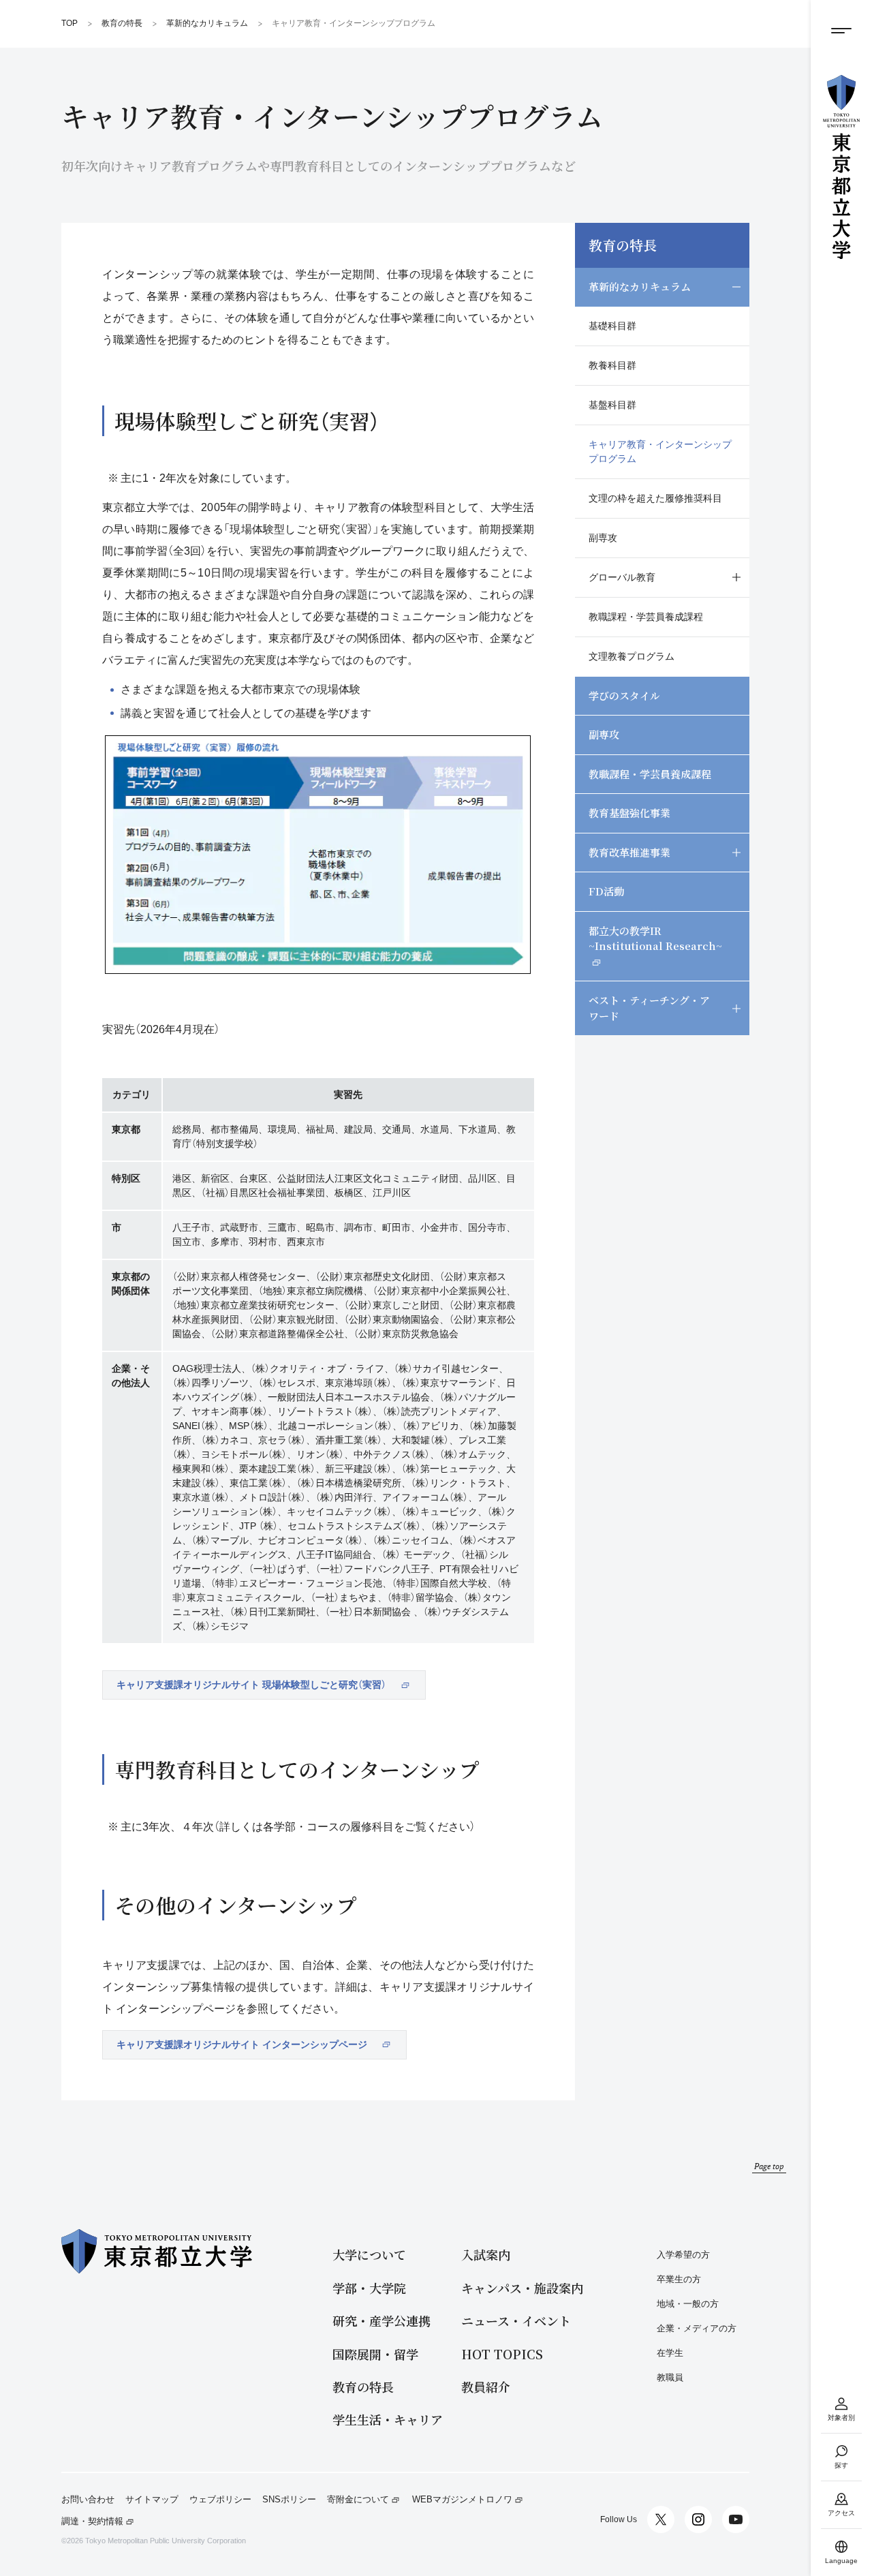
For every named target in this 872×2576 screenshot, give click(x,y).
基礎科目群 (612, 326)
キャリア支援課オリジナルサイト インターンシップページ (242, 2044)
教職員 (670, 2377)
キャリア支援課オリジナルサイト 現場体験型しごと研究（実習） (251, 1685)
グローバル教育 (622, 577)
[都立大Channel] (736, 2519)
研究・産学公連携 (381, 2321)
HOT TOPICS (502, 2354)
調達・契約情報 (92, 2521)
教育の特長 (623, 245)
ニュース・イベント (516, 2321)
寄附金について (358, 2500)
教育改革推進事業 (629, 852)
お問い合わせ (88, 2500)
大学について (369, 2255)
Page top (769, 2166)
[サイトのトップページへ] (841, 167)
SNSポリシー (289, 2500)
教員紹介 (486, 2387)
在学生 (670, 2353)
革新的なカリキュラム (640, 287)
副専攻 (603, 538)
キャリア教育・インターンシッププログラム (660, 451)
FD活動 (606, 891)
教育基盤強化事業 (629, 813)
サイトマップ (152, 2500)
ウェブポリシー (220, 2500)
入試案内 (486, 2255)
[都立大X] (661, 2519)
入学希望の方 (683, 2255)
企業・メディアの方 (697, 2328)
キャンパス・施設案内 (522, 2288)
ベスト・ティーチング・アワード (649, 1008)
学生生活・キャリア (388, 2420)
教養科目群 (612, 365)
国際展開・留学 (375, 2354)
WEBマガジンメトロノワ (462, 2500)
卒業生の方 (679, 2279)
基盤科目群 (612, 405)
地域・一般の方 (688, 2304)
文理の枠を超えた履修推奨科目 (655, 498)
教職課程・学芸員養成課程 (646, 617)
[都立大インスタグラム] (698, 2519)
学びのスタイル (624, 695)
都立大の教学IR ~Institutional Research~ (655, 938)
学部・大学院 (369, 2288)
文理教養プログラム (632, 656)
